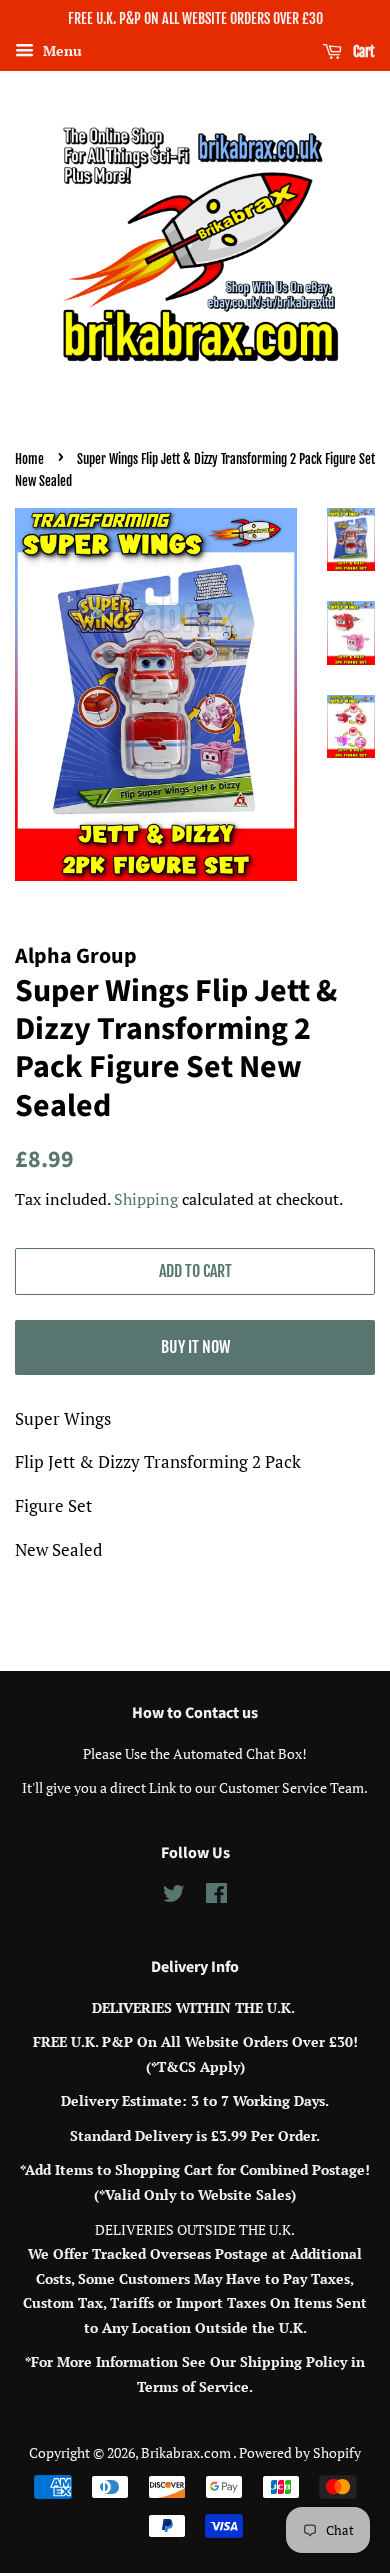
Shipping (146, 1199)
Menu (60, 50)
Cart (362, 51)
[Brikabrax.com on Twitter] (174, 1896)
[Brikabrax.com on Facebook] (216, 1896)
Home (29, 459)
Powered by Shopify (300, 2452)
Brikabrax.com (187, 2452)
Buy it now (195, 1347)
